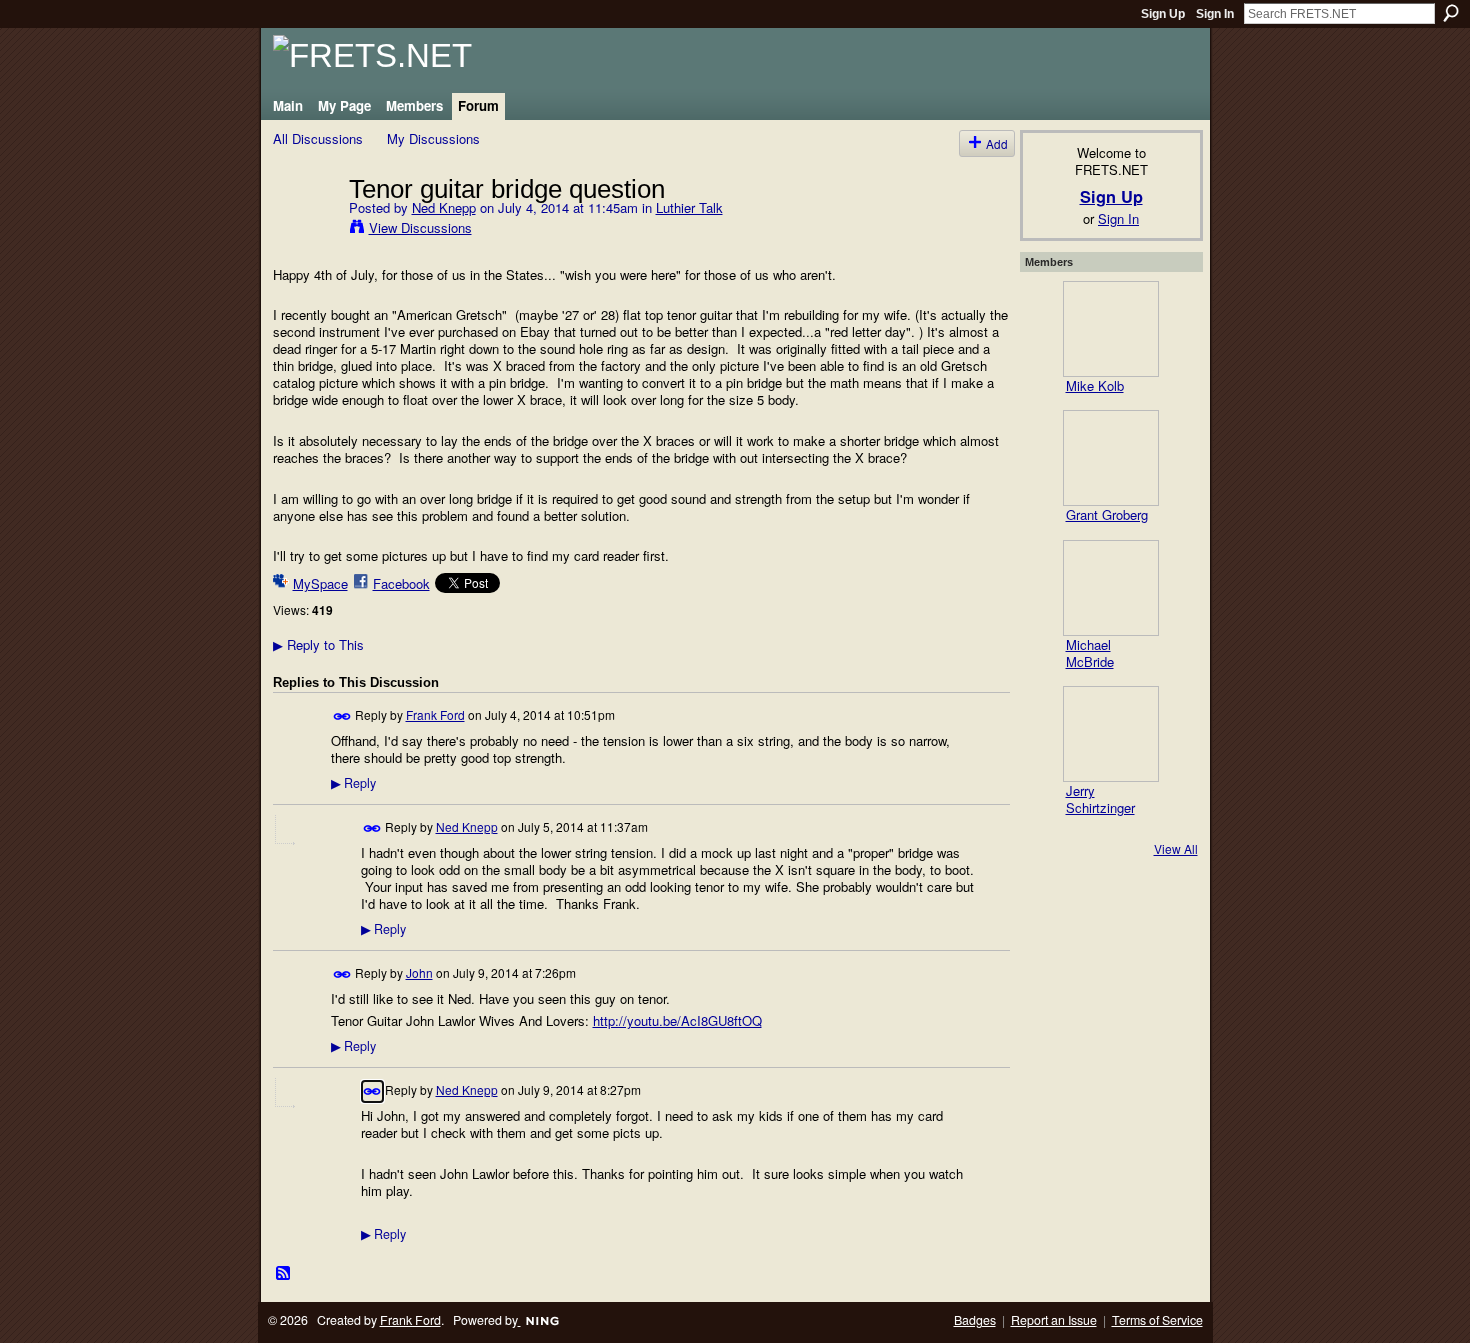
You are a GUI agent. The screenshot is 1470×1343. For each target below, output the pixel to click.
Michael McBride (1090, 653)
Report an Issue (1054, 1320)
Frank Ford (435, 714)
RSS (284, 1274)
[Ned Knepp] (305, 230)
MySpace (320, 583)
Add (997, 143)
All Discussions (318, 138)
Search (1451, 13)
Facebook (401, 583)
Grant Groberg (1107, 514)
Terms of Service (1157, 1320)
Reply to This (318, 644)
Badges (975, 1320)
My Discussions (433, 138)
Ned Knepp (444, 207)
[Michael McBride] (1111, 588)
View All (1176, 848)
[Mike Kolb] (1111, 329)
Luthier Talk (689, 207)
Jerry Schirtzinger (1100, 799)
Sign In (1215, 14)
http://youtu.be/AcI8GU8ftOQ (677, 1020)
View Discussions (420, 227)
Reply (353, 783)
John (419, 972)
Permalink (342, 716)
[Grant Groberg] (1111, 458)
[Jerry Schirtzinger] (1111, 734)
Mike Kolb (1095, 385)
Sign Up (1163, 14)
